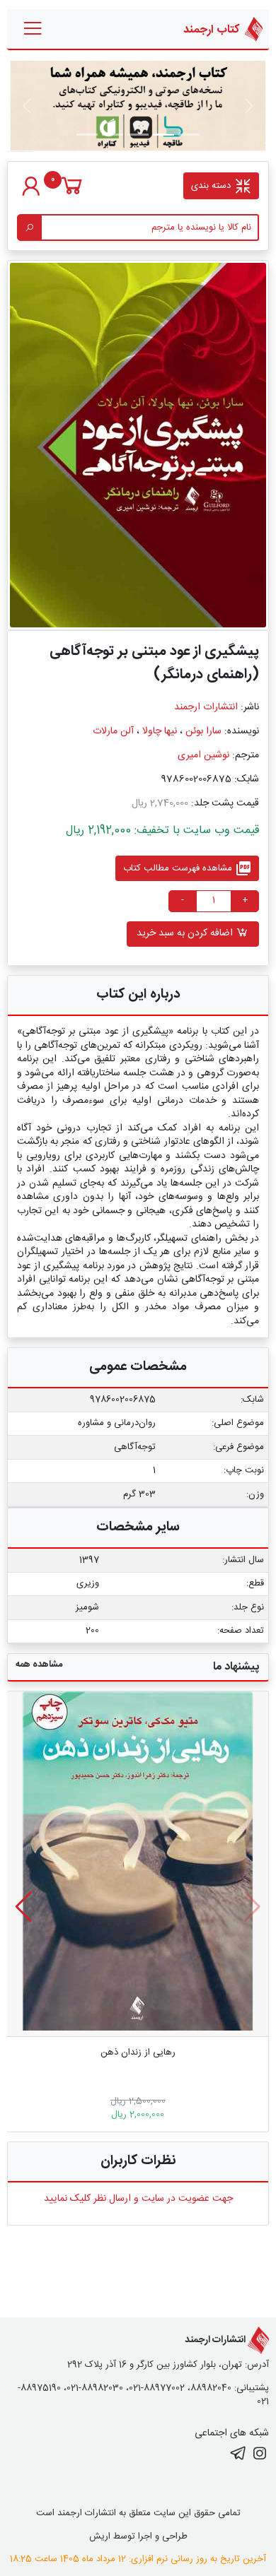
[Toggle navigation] (34, 29)
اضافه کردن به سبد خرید (186, 933)
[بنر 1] (189, 135)
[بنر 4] (87, 135)
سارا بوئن (203, 731)
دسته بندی (212, 186)
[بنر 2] (138, 135)
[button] (24, 1907)
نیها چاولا (160, 731)
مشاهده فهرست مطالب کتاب (188, 868)
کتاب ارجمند (213, 29)
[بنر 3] (113, 135)
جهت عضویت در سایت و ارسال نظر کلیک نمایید (138, 2199)
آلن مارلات (113, 731)
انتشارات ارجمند (206, 707)
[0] (72, 193)
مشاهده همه (39, 1665)
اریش (100, 2536)
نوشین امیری (203, 755)
